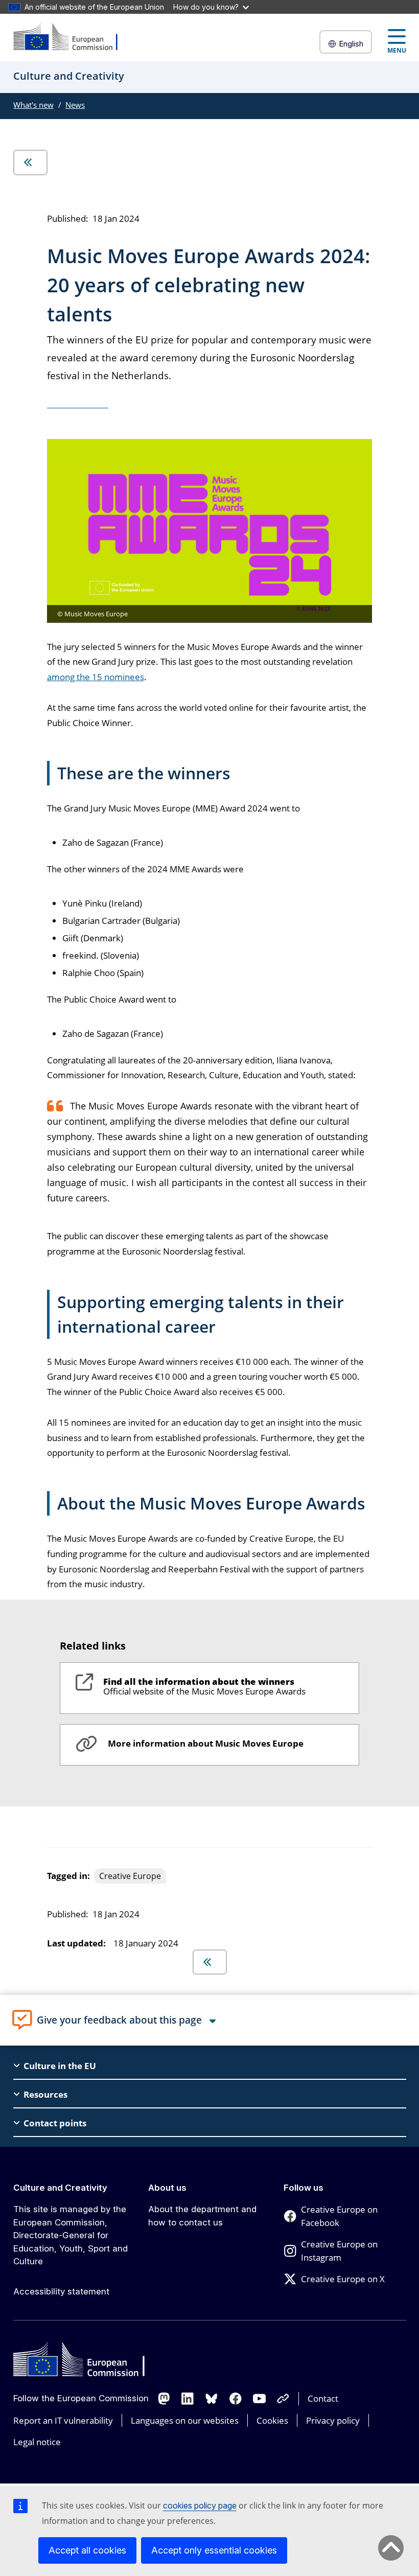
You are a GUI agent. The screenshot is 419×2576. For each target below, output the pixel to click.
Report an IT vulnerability (63, 2420)
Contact (323, 2398)
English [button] (351, 44)
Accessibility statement (61, 2291)
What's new (33, 105)
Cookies (272, 2420)
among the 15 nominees (96, 677)
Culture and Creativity (60, 2188)
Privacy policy (333, 2420)
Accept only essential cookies (214, 2550)
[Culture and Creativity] (72, 38)
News (75, 105)
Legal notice (37, 2442)
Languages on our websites (185, 2420)
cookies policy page (200, 2505)
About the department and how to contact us (202, 2216)
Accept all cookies (87, 2550)
